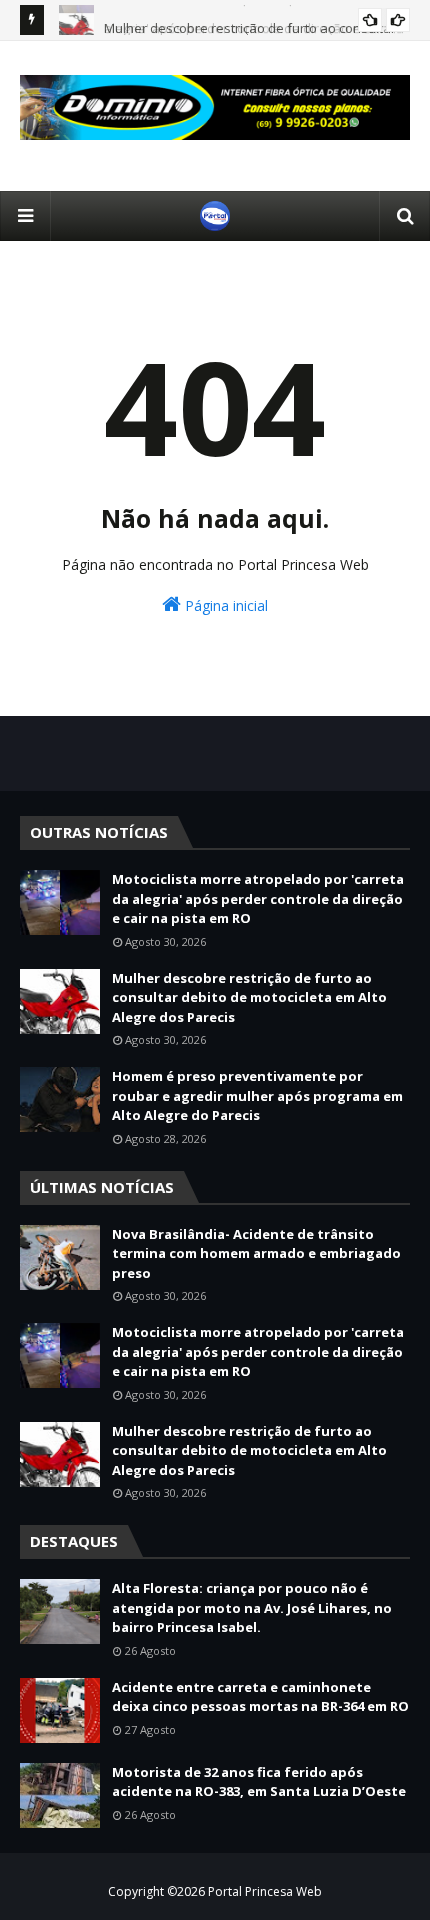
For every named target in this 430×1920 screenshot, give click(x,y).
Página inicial (224, 605)
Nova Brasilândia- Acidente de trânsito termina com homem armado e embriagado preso (256, 1253)
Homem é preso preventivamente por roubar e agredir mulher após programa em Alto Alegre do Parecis (257, 1095)
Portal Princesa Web (265, 1891)
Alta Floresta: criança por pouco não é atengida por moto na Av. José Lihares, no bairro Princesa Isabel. (252, 1607)
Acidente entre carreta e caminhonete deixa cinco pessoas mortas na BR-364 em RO (260, 1697)
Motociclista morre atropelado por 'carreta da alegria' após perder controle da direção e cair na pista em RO (258, 898)
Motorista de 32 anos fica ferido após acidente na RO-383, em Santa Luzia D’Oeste (259, 1782)
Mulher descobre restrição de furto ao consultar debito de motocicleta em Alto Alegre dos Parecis (249, 997)
